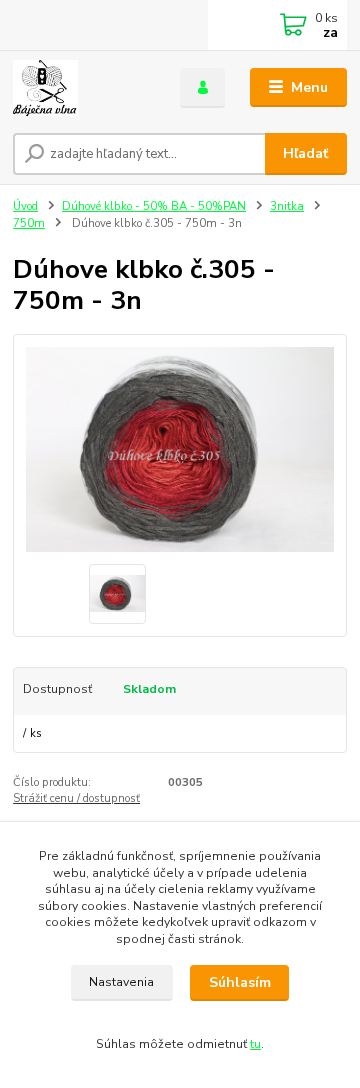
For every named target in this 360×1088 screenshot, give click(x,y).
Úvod (25, 206)
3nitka (287, 206)
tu (255, 1044)
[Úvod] (82, 88)
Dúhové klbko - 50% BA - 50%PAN (154, 206)
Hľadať (305, 153)
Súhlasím (240, 982)
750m (29, 223)
